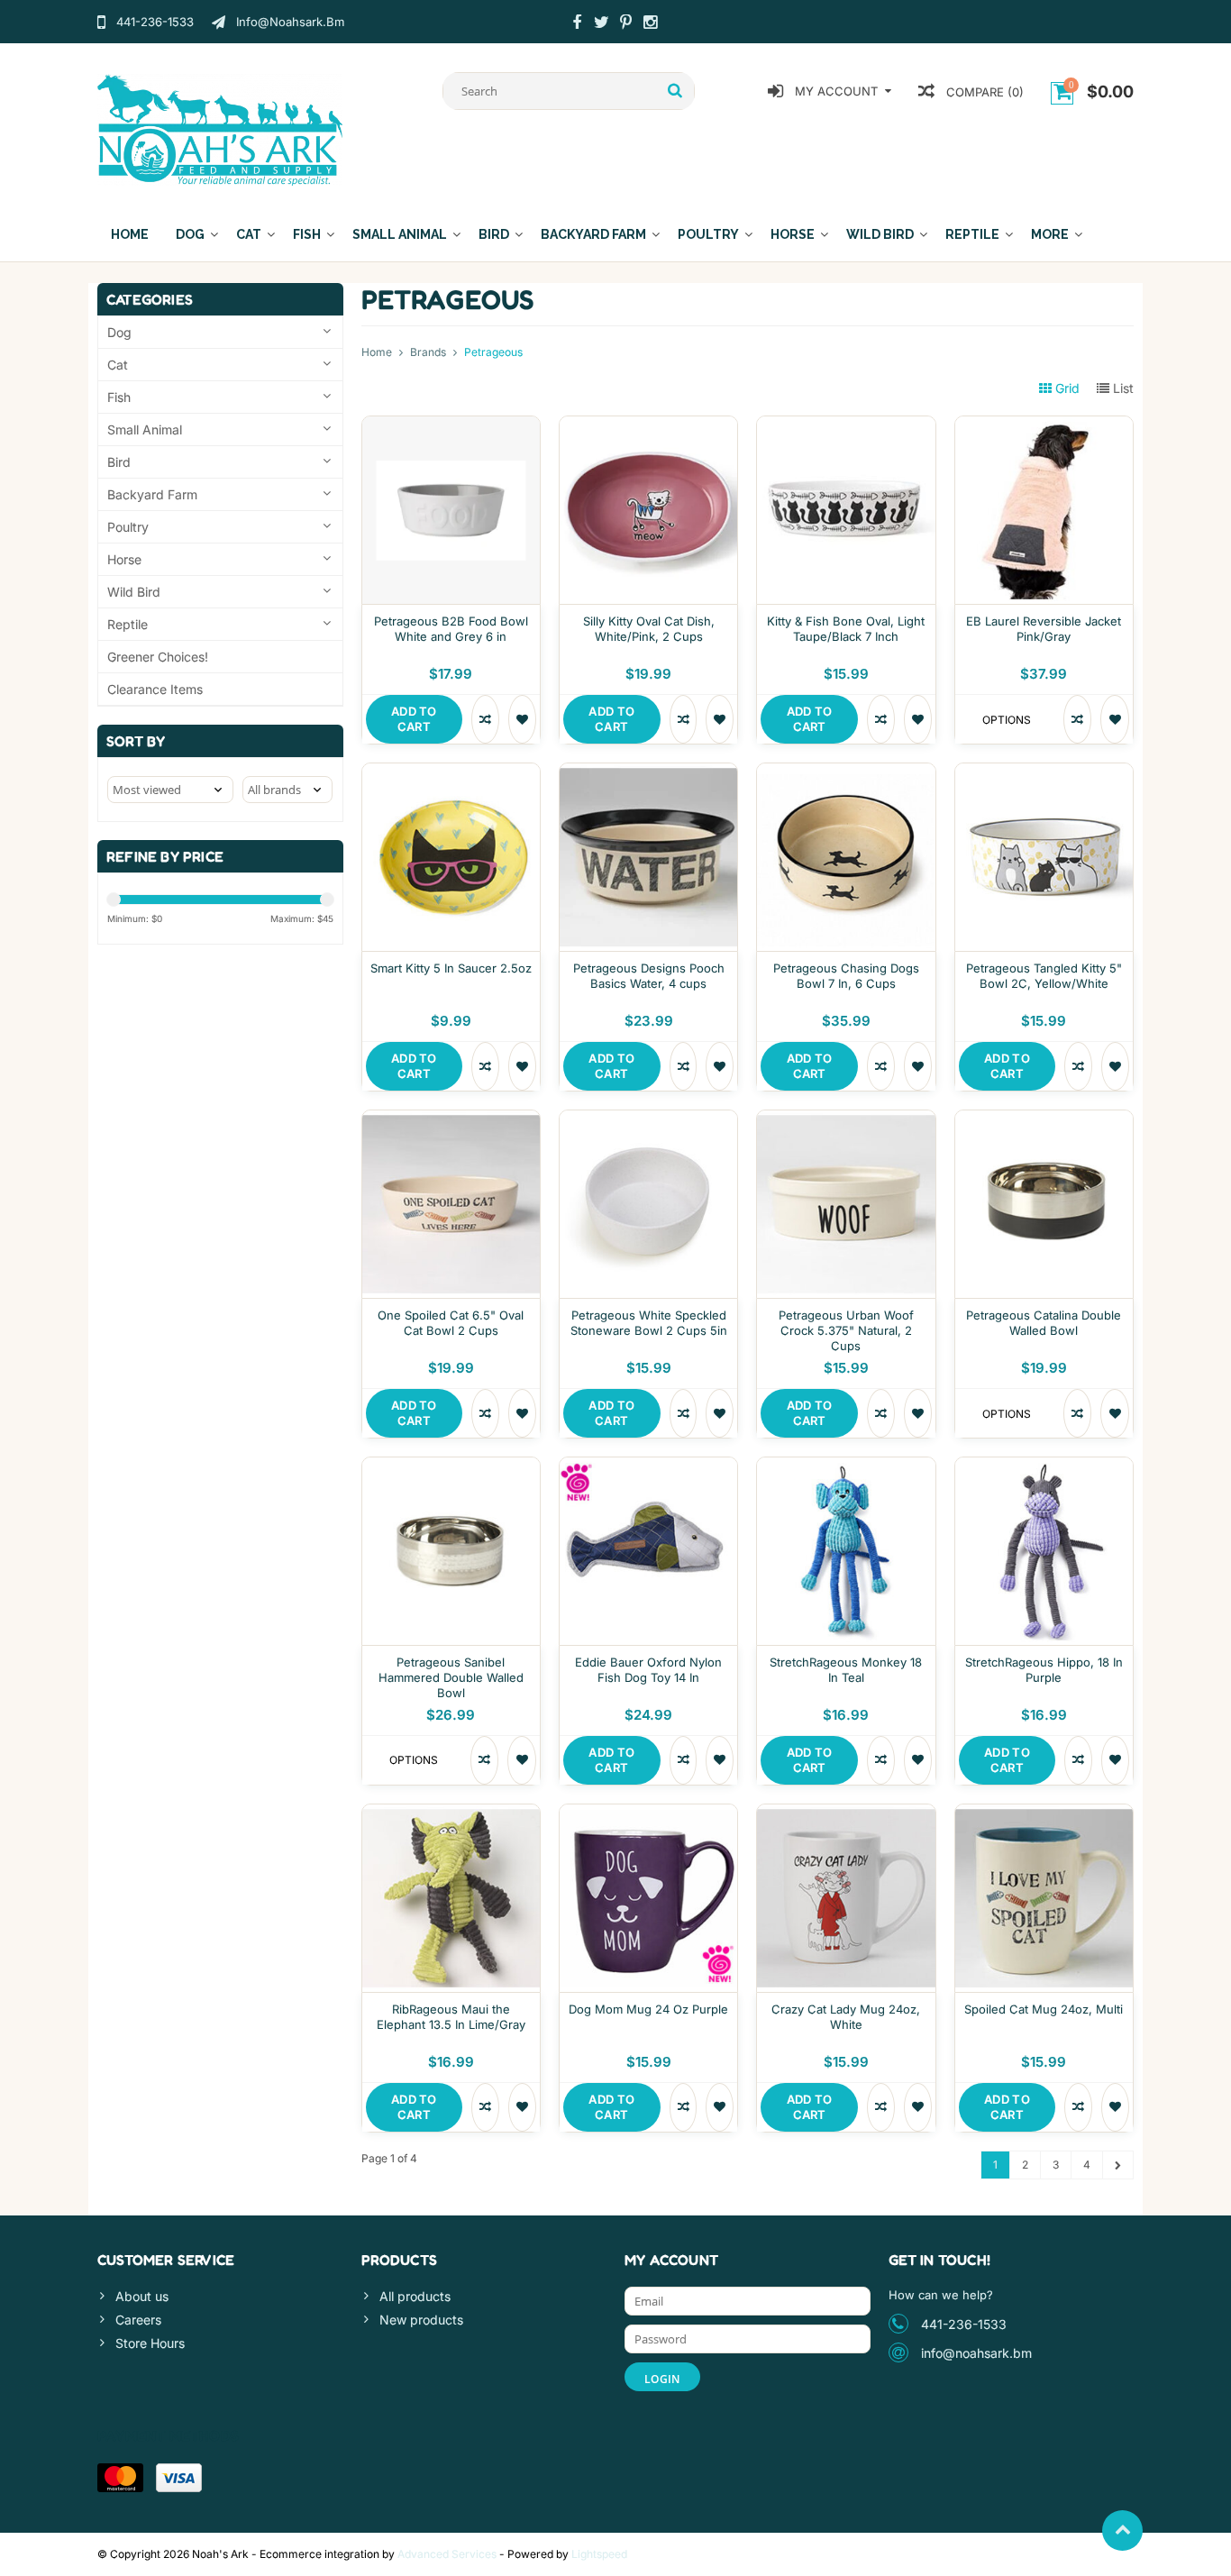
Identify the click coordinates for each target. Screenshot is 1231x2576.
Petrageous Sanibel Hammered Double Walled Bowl (451, 1677)
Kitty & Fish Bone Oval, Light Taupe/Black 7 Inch (846, 629)
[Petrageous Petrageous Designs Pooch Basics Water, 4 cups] (648, 773)
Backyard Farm (593, 234)
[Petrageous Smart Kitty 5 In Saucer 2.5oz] (451, 773)
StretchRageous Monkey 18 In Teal (846, 1670)
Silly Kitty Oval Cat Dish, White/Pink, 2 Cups (649, 629)
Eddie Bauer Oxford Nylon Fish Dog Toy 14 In (648, 1670)
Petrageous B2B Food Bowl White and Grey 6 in (451, 629)
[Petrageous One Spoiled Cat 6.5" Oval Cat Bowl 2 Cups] (451, 1120)
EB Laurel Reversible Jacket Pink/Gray (1044, 629)
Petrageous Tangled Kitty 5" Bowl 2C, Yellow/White (1044, 976)
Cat (249, 234)
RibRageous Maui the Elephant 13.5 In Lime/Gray (451, 2017)
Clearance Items (155, 689)
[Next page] (1118, 2165)
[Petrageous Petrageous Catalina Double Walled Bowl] (1044, 1120)
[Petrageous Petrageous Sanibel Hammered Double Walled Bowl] (451, 1467)
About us (142, 2296)
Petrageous (493, 352)
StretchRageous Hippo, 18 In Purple (1044, 1670)
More (1050, 234)
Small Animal (400, 234)
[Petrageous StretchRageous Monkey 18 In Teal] (846, 1467)
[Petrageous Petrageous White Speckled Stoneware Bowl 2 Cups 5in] (648, 1120)
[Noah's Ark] (220, 128)
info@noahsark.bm (976, 2353)
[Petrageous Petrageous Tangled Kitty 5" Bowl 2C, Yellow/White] (1044, 773)
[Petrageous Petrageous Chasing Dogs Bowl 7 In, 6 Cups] (846, 773)
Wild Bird (880, 234)
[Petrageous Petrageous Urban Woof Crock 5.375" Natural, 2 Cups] (846, 1120)
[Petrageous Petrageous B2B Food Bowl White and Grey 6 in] (451, 426)
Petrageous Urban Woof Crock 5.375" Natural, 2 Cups (846, 1330)
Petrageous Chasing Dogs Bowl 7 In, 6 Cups (846, 976)
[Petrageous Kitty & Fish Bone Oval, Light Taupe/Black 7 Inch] (846, 426)
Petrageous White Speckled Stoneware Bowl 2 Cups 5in (649, 1323)
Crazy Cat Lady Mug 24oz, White (846, 2017)
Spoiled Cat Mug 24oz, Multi (1044, 2009)
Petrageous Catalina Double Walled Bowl (1044, 1323)
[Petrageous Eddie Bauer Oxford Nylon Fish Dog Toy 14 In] (648, 1467)
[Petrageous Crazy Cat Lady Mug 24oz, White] (846, 1814)
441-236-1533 (964, 2324)
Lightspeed (599, 2554)
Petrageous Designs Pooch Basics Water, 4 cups (649, 976)
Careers (138, 2320)
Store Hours (150, 2343)
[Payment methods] (120, 2478)
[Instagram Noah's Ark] (650, 24)
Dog (190, 234)
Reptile (972, 234)
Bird (494, 234)
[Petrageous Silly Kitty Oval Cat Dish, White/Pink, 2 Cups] (648, 426)
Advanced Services (447, 2554)
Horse (793, 234)
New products (421, 2320)
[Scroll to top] (1122, 2530)
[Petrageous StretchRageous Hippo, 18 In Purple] (1044, 1467)
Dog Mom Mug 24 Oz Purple (648, 2009)
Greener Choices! (158, 657)
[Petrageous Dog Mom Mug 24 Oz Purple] (648, 1814)
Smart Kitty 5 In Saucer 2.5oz (451, 968)
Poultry (708, 234)
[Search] (675, 91)
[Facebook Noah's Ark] (577, 24)
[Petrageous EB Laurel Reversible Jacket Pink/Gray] (1044, 426)
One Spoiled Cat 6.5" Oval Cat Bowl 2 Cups (451, 1323)
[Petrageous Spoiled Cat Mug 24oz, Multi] (1044, 1814)
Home (130, 234)
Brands (428, 352)
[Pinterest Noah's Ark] (625, 24)
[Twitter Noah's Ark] (601, 24)
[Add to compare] (485, 719)
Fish (307, 234)
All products (415, 2296)
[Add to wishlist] (522, 719)
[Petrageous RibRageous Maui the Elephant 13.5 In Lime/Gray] (451, 1814)
